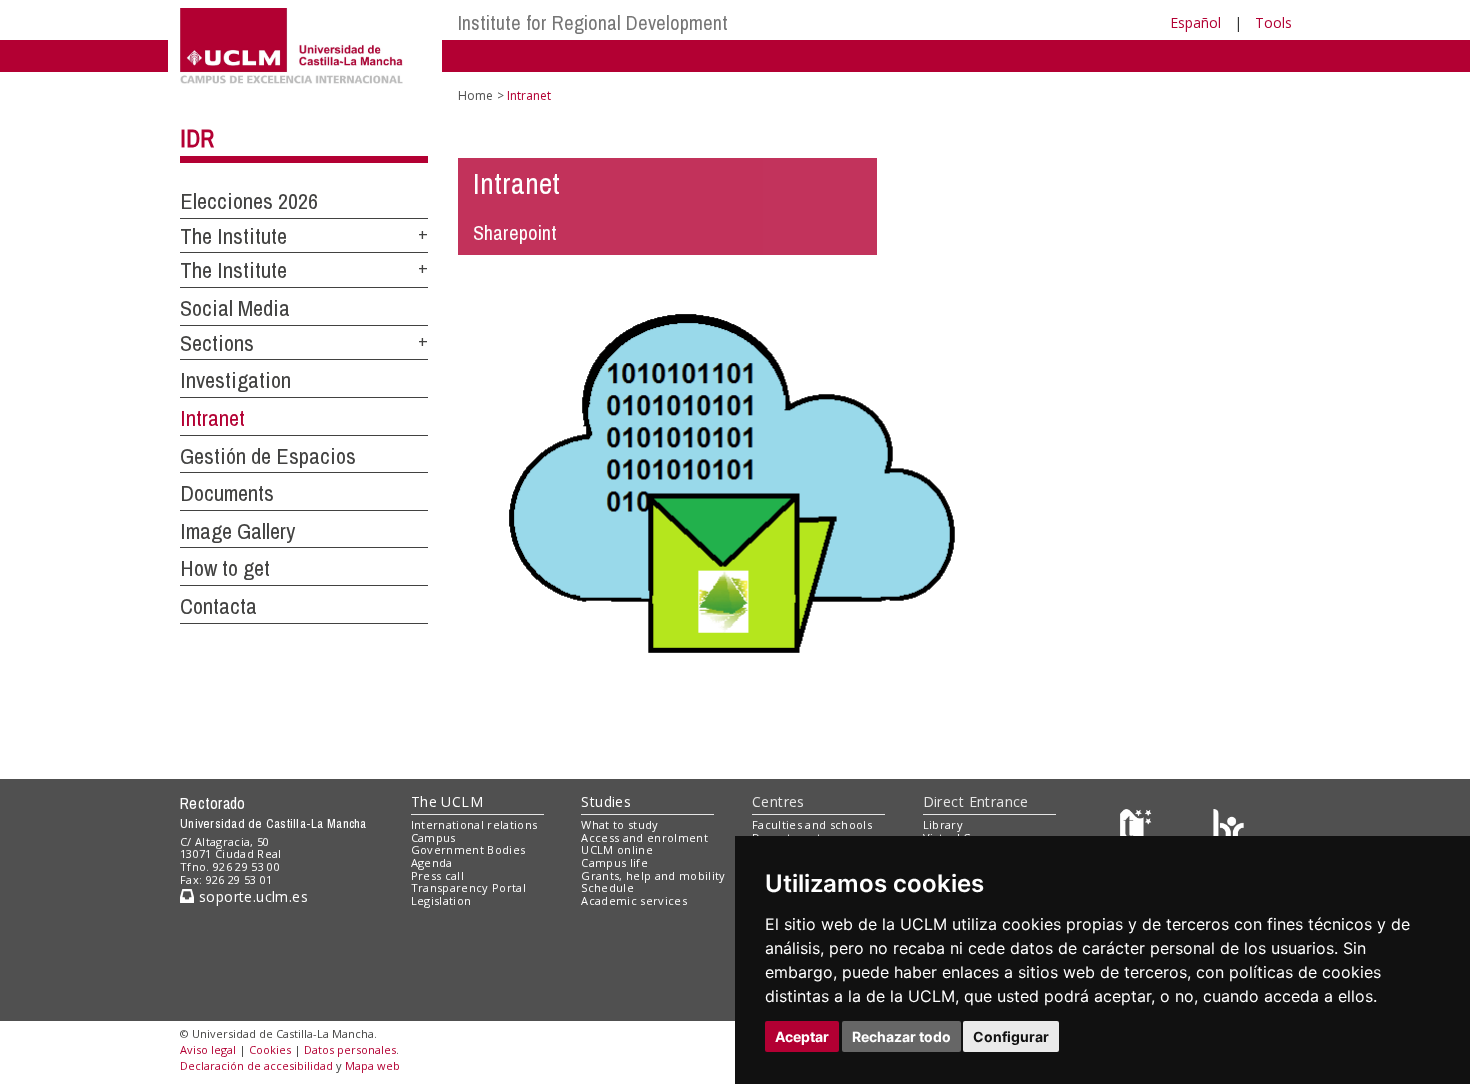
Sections (217, 343)
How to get (225, 568)
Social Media (235, 308)
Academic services (634, 900)
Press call (437, 875)
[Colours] (1228, 828)
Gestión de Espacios (268, 456)
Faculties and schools (812, 824)
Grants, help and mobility (653, 875)
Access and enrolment (644, 837)
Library (943, 824)
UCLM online (617, 849)
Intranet (212, 418)
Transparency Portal (468, 887)
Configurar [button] (1011, 1036)
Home (475, 95)
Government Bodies (468, 849)
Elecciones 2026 (249, 201)
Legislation (441, 900)
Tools (1273, 22)
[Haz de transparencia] (1138, 828)
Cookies (270, 1049)
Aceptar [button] (802, 1036)
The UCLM (447, 801)
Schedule (607, 887)
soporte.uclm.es (251, 896)
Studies (606, 801)
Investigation (235, 380)
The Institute (233, 236)
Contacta (218, 606)
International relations (474, 824)
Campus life (614, 862)
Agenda (432, 862)
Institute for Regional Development (593, 22)
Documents (227, 493)
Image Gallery (237, 531)
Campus (433, 837)
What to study (619, 824)
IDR (197, 138)
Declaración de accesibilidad (256, 1065)
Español (1195, 22)
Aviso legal (208, 1049)
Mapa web (372, 1065)
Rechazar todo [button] (901, 1036)
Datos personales (350, 1049)
